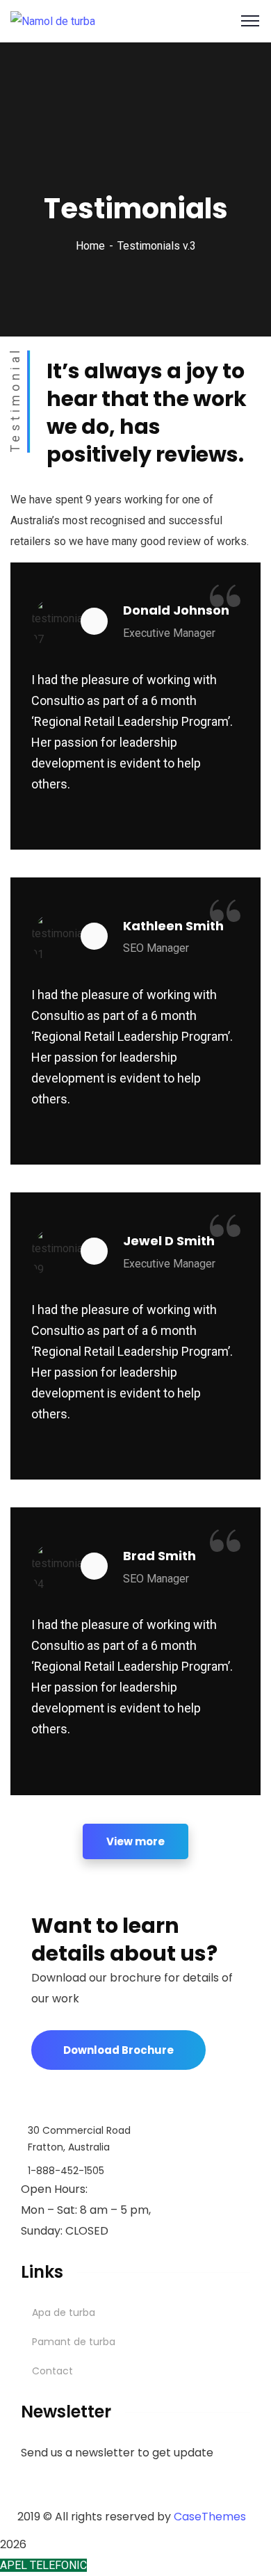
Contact (52, 2371)
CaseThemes (210, 2517)
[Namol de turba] (53, 21)
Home (90, 246)
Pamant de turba (74, 2342)
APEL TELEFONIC (43, 2565)
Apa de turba (64, 2312)
